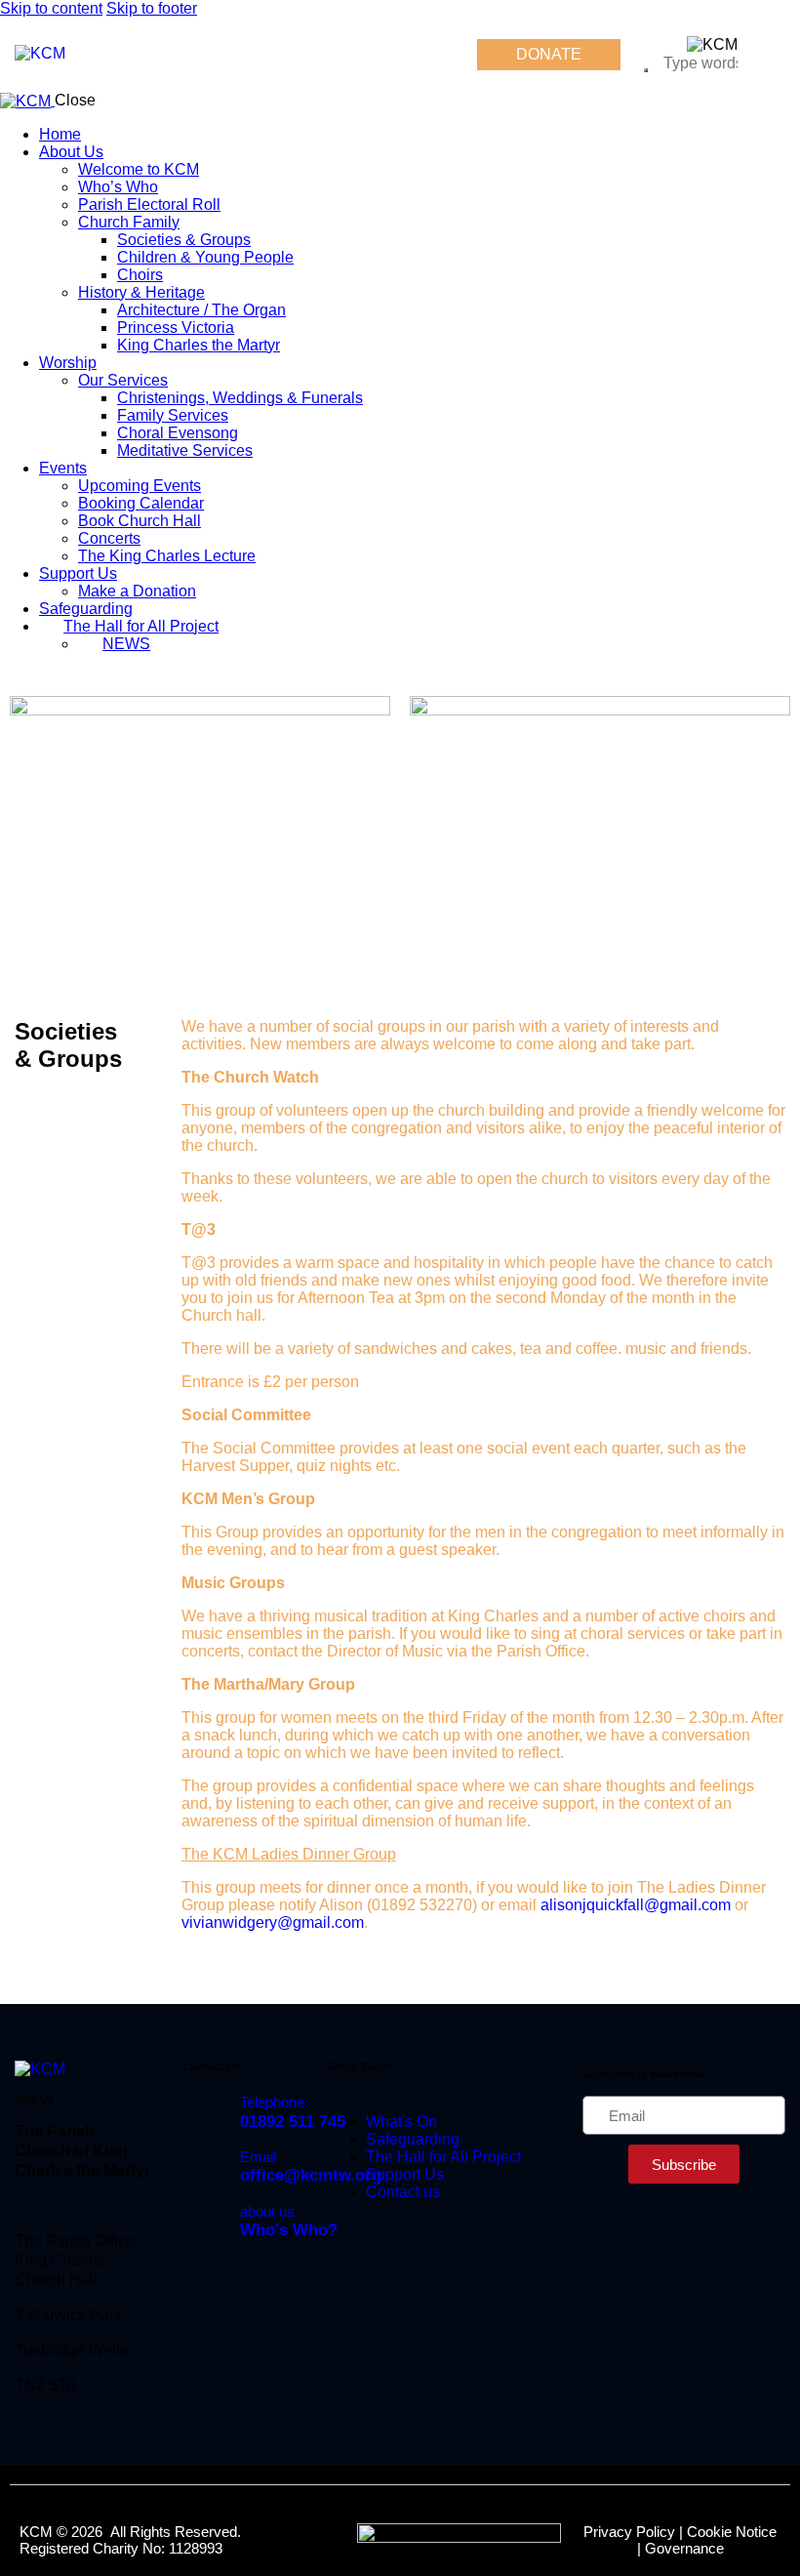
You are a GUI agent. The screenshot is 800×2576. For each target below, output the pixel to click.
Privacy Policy (629, 2532)
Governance (684, 2548)
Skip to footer (152, 8)
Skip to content (51, 8)
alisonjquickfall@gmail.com (636, 1905)
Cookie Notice (732, 2532)
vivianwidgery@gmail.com (273, 1922)
